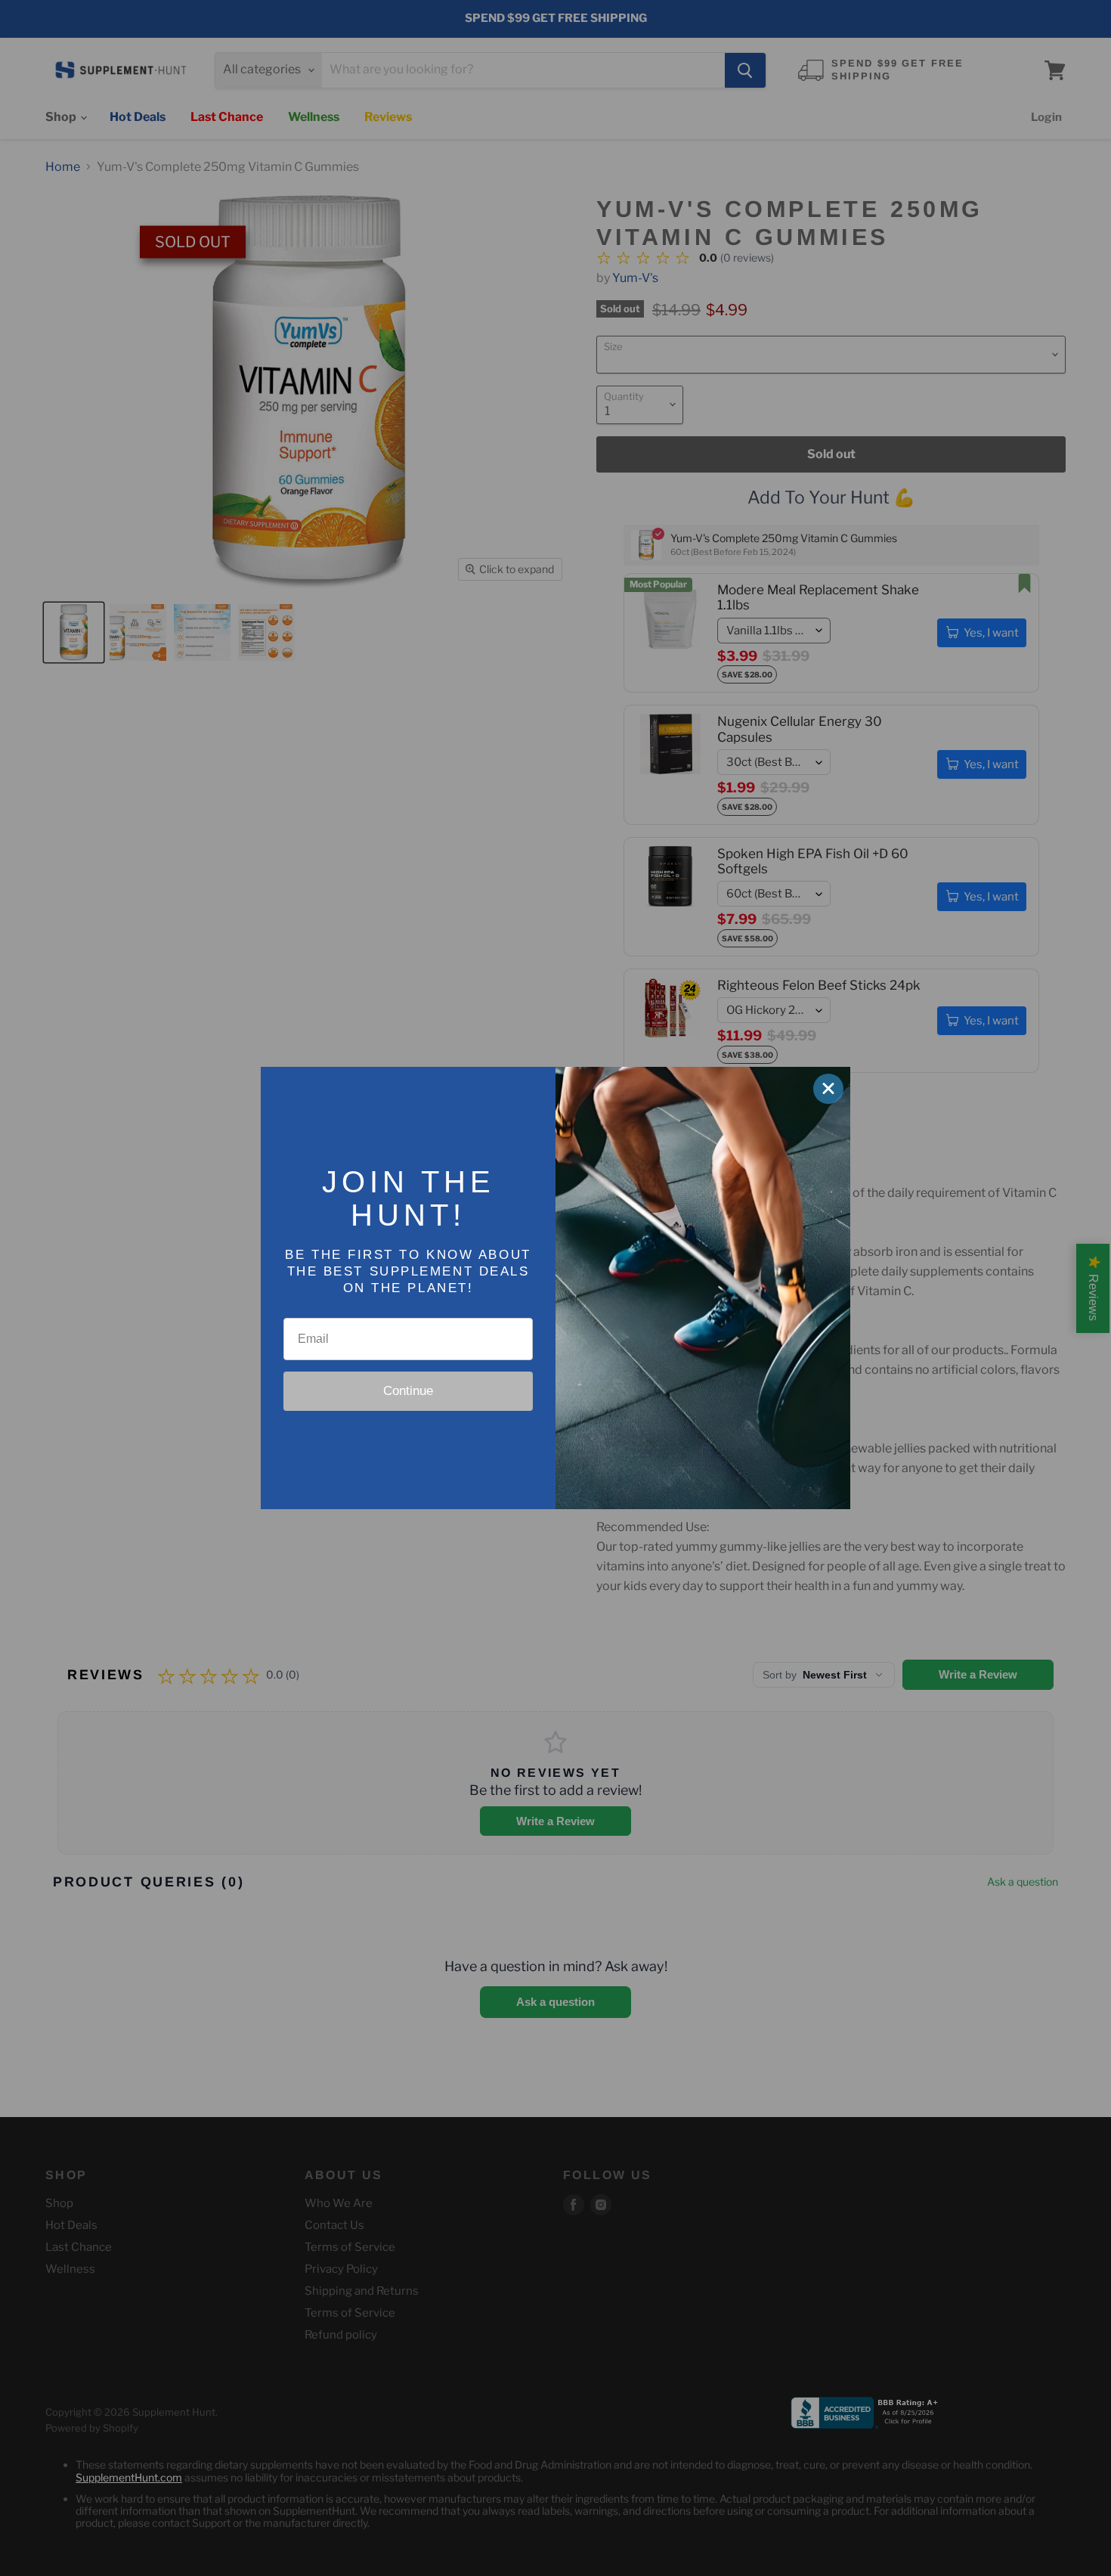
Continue (408, 1391)
